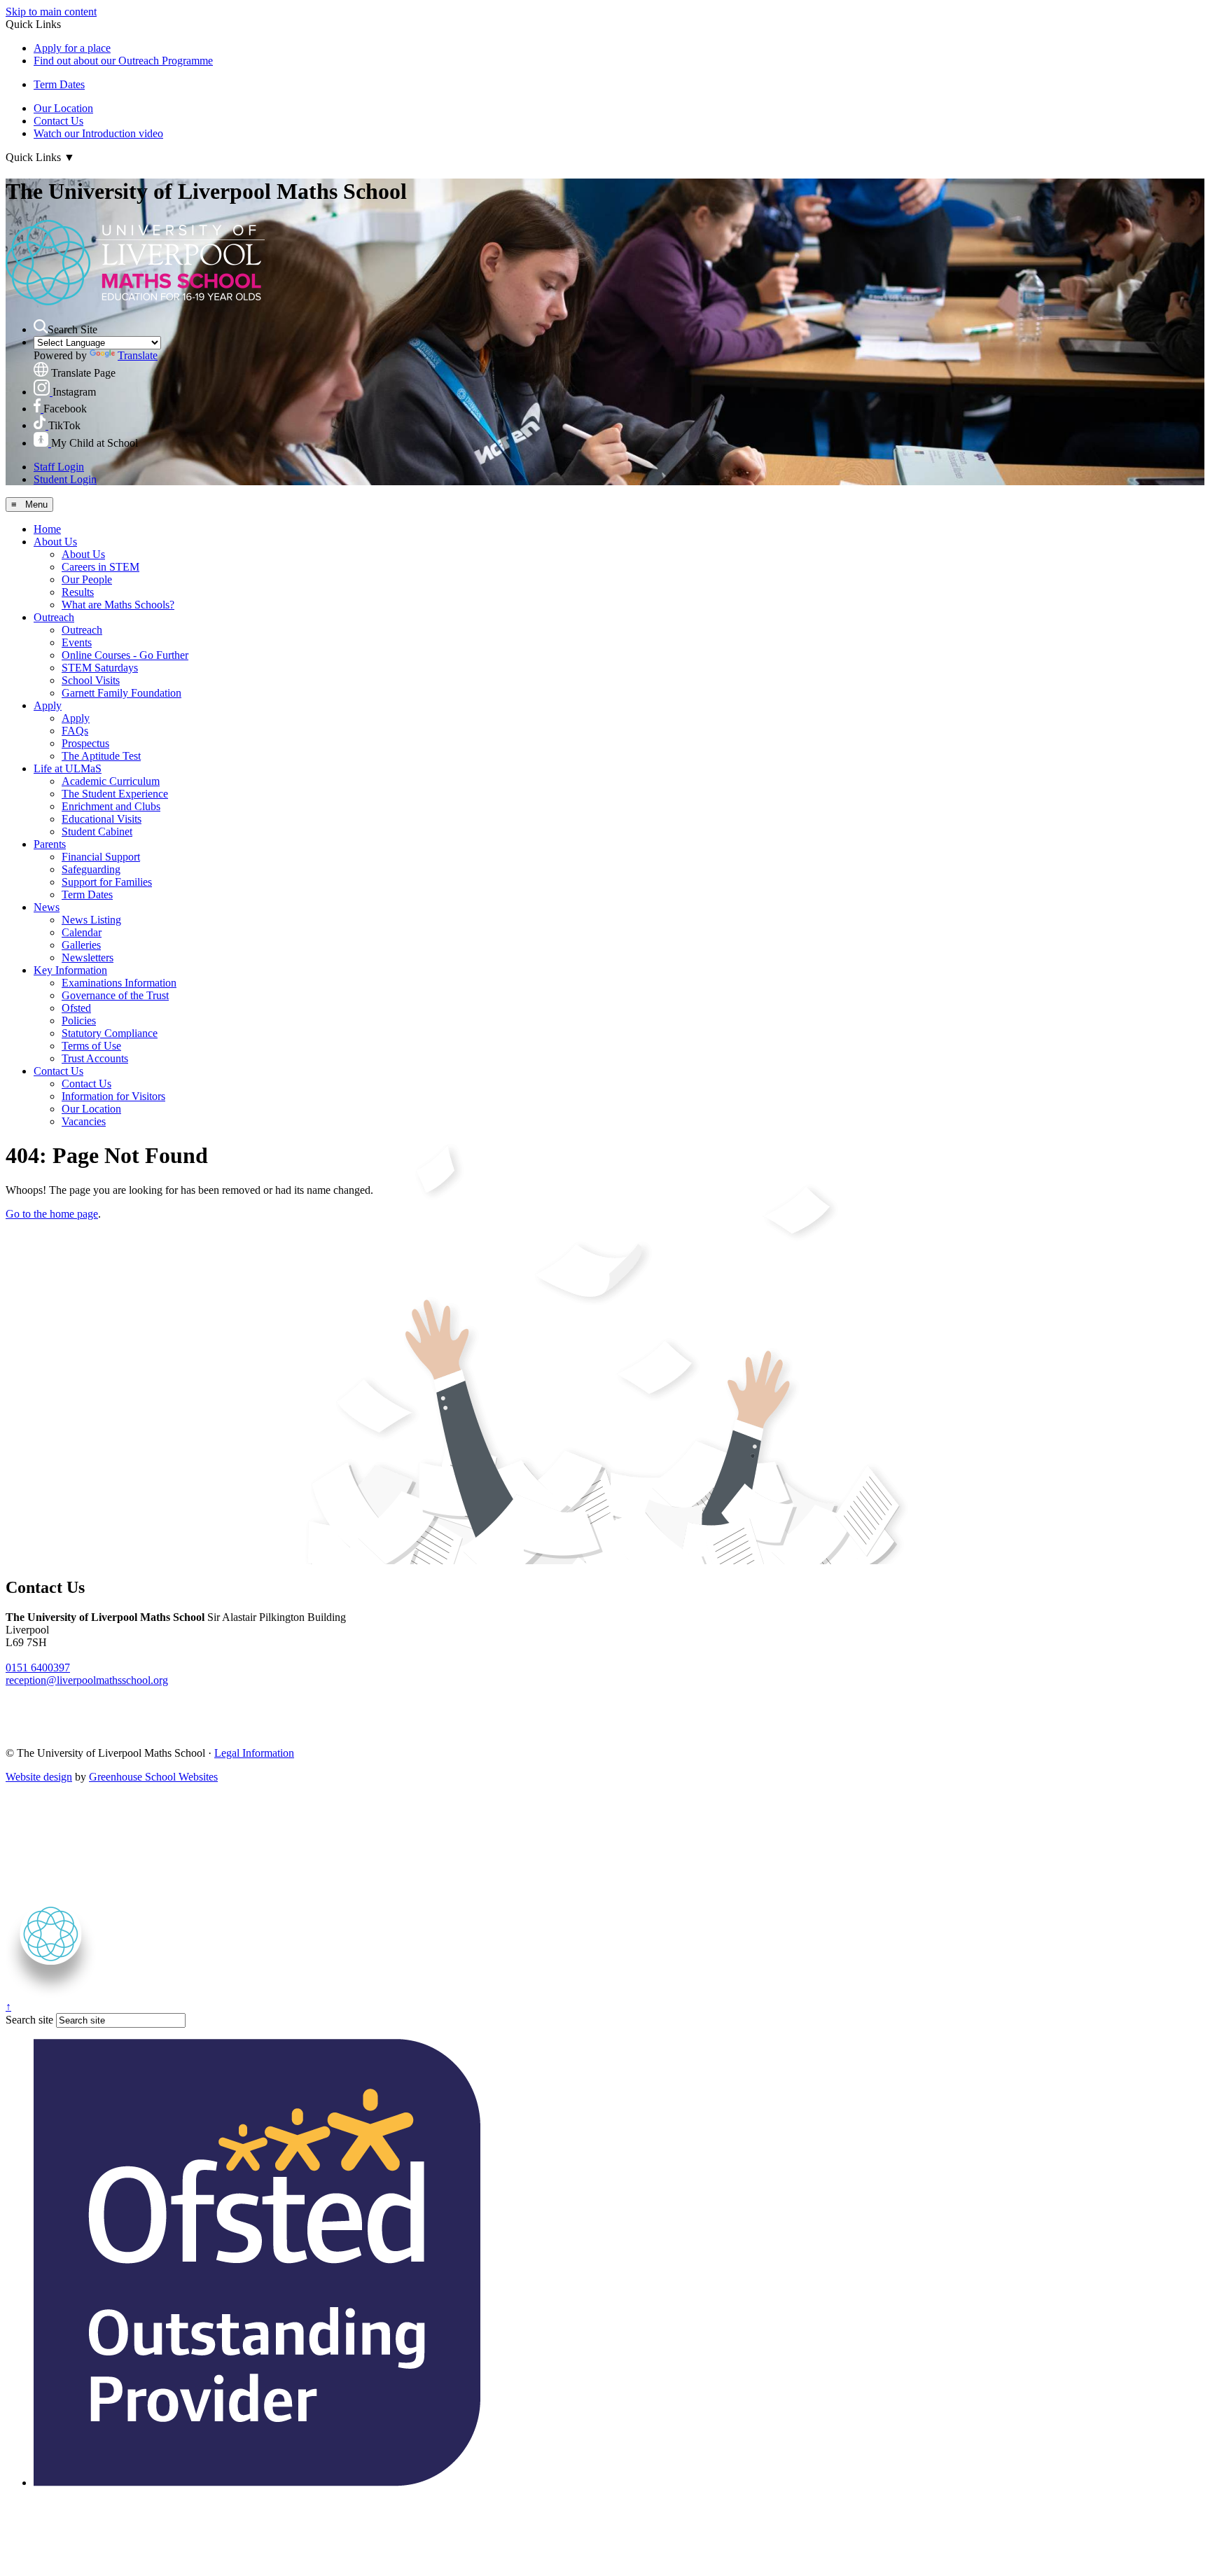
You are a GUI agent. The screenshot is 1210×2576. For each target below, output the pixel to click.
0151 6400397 (38, 1668)
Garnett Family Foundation (121, 693)
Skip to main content (51, 12)
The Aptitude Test (101, 756)
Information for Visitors (113, 1096)
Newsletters (88, 958)
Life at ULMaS (68, 768)
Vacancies (84, 1121)
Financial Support (101, 857)
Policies (79, 1021)
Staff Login (59, 467)
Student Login (65, 479)
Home (47, 529)
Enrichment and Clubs (111, 806)
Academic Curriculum (111, 781)
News (47, 907)
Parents (50, 844)
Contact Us (58, 121)
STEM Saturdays (100, 668)
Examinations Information (119, 983)
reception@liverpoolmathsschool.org (87, 1680)
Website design (39, 1777)
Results (78, 592)
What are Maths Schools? (118, 605)
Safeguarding (91, 869)
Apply (48, 705)
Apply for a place (72, 48)
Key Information (70, 970)
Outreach (54, 617)
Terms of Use (91, 1046)
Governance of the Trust (115, 995)
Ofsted (76, 1008)
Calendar (82, 932)
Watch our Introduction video (98, 133)
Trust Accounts (95, 1058)
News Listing (91, 920)
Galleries (81, 945)
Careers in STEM (100, 567)
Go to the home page (52, 1214)
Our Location (63, 108)
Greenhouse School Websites (153, 1777)
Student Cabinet (97, 831)
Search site (29, 2020)
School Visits (91, 680)
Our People (87, 579)
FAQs (75, 731)
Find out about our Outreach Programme (123, 61)
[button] (41, 326)
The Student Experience (115, 794)
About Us (55, 542)
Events (77, 642)
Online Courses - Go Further (125, 655)
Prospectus (85, 743)
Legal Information (254, 1753)
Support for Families (107, 882)
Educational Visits (102, 819)
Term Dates (59, 84)
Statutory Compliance (110, 1033)
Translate (138, 355)
